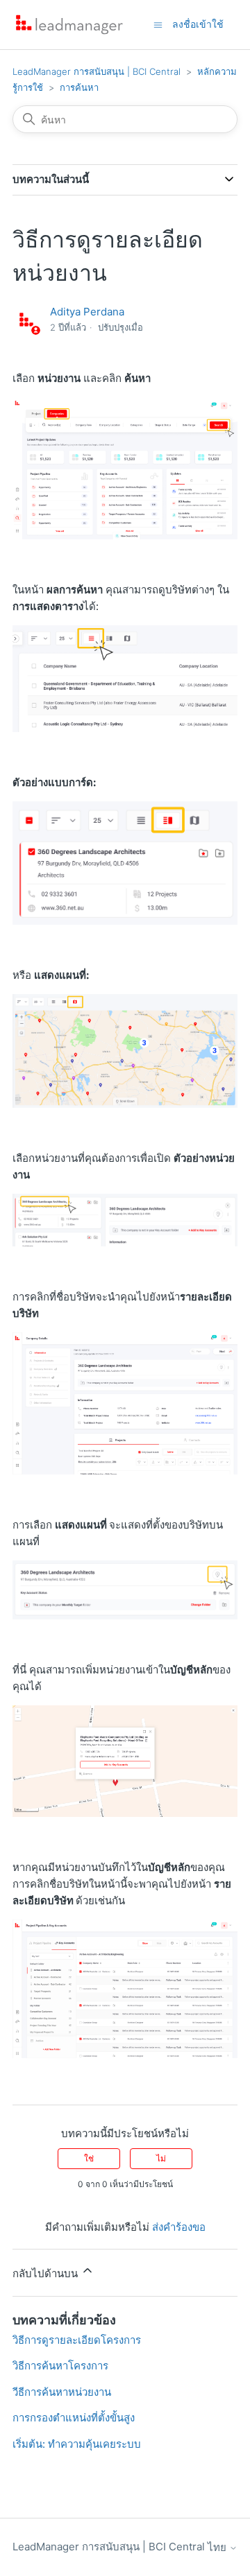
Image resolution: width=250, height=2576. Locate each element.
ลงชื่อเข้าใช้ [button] (198, 24)
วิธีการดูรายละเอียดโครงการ (77, 2340)
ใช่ (89, 2158)
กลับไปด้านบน (47, 2273)
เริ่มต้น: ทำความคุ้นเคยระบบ (77, 2444)
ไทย (218, 2547)
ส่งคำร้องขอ (179, 2227)
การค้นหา (79, 87)
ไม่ (161, 2158)
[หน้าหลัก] (69, 25)
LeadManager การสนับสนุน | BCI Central (97, 71)
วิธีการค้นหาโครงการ (60, 2366)
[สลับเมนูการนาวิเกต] (158, 24)
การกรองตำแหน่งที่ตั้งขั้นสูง (74, 2418)
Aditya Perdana (87, 312)
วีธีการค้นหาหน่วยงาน (62, 2392)
